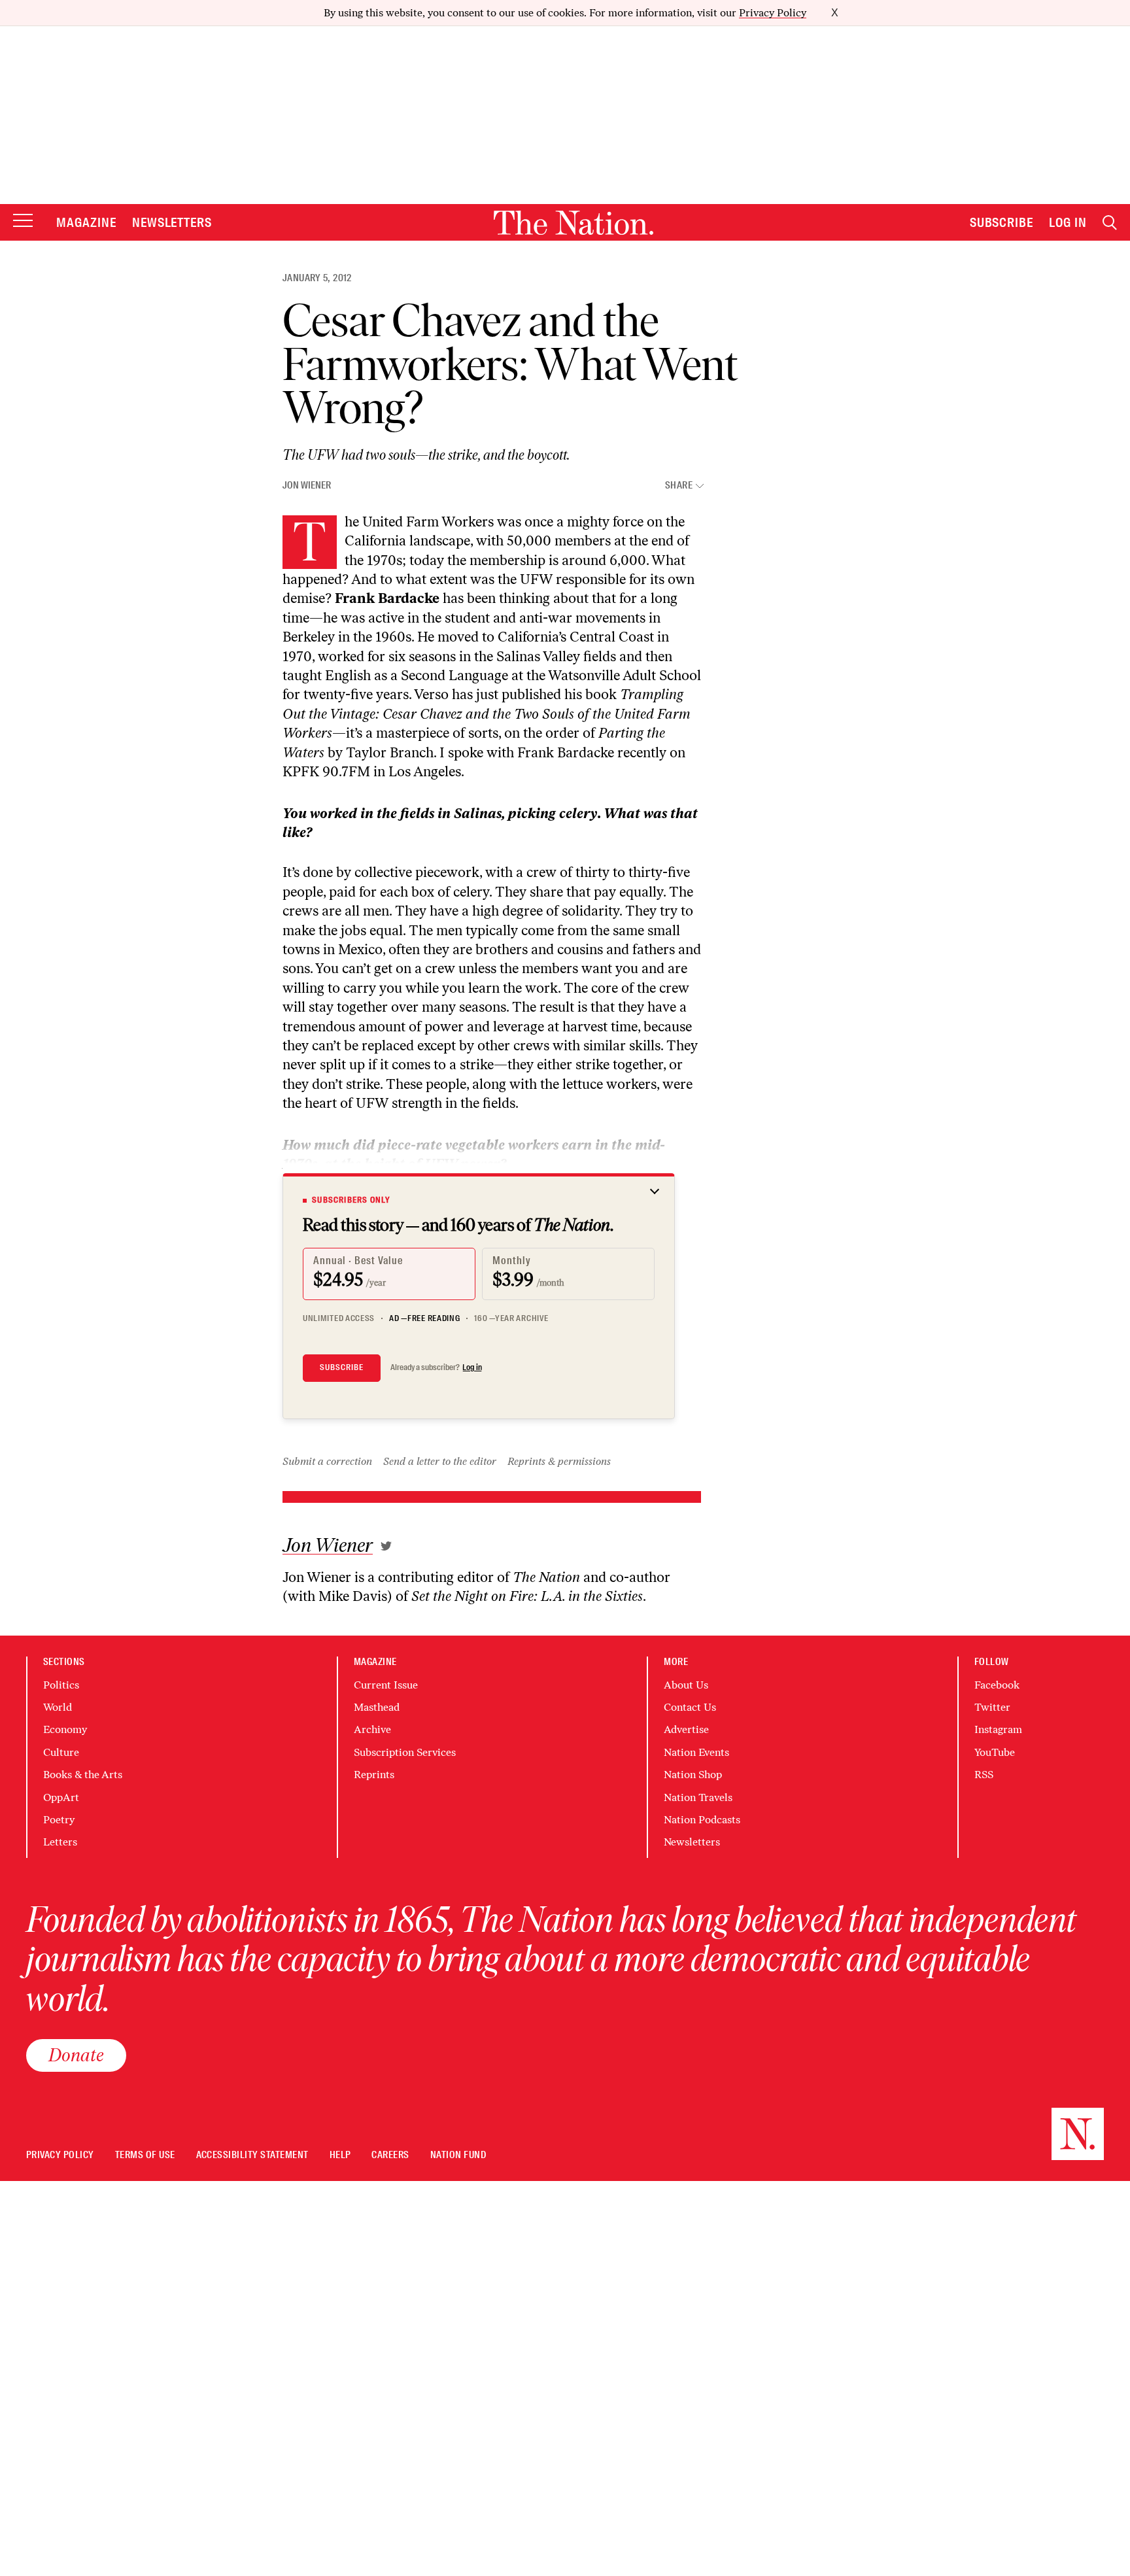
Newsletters (172, 222)
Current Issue (386, 1685)
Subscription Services (405, 1752)
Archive (372, 1729)
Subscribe (1002, 222)
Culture (61, 1752)
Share (679, 486)
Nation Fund (458, 2155)
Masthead (377, 1707)
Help (340, 2155)
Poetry (59, 1820)
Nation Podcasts (702, 1820)
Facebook (997, 1685)
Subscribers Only (351, 1200)
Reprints (374, 1775)
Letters (60, 1842)
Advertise (686, 1729)
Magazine (86, 222)
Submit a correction (327, 1461)
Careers (390, 2155)
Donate (76, 2055)
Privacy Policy (773, 13)
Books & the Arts (83, 1775)
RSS (984, 1775)
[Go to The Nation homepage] (574, 223)
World (58, 1707)
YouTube (995, 1752)
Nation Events (696, 1752)
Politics (61, 1685)
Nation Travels (698, 1797)
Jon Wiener (307, 485)
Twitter (992, 1707)
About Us (686, 1685)
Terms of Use (145, 2155)
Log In (1068, 222)
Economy (65, 1729)
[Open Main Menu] (23, 221)
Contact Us (690, 1707)
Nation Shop (693, 1775)
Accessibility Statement (252, 2155)
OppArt (61, 1797)
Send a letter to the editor (440, 1461)
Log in (472, 1367)
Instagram (998, 1729)
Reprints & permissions (559, 1461)
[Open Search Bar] (1110, 223)
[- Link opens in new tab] (386, 1546)
